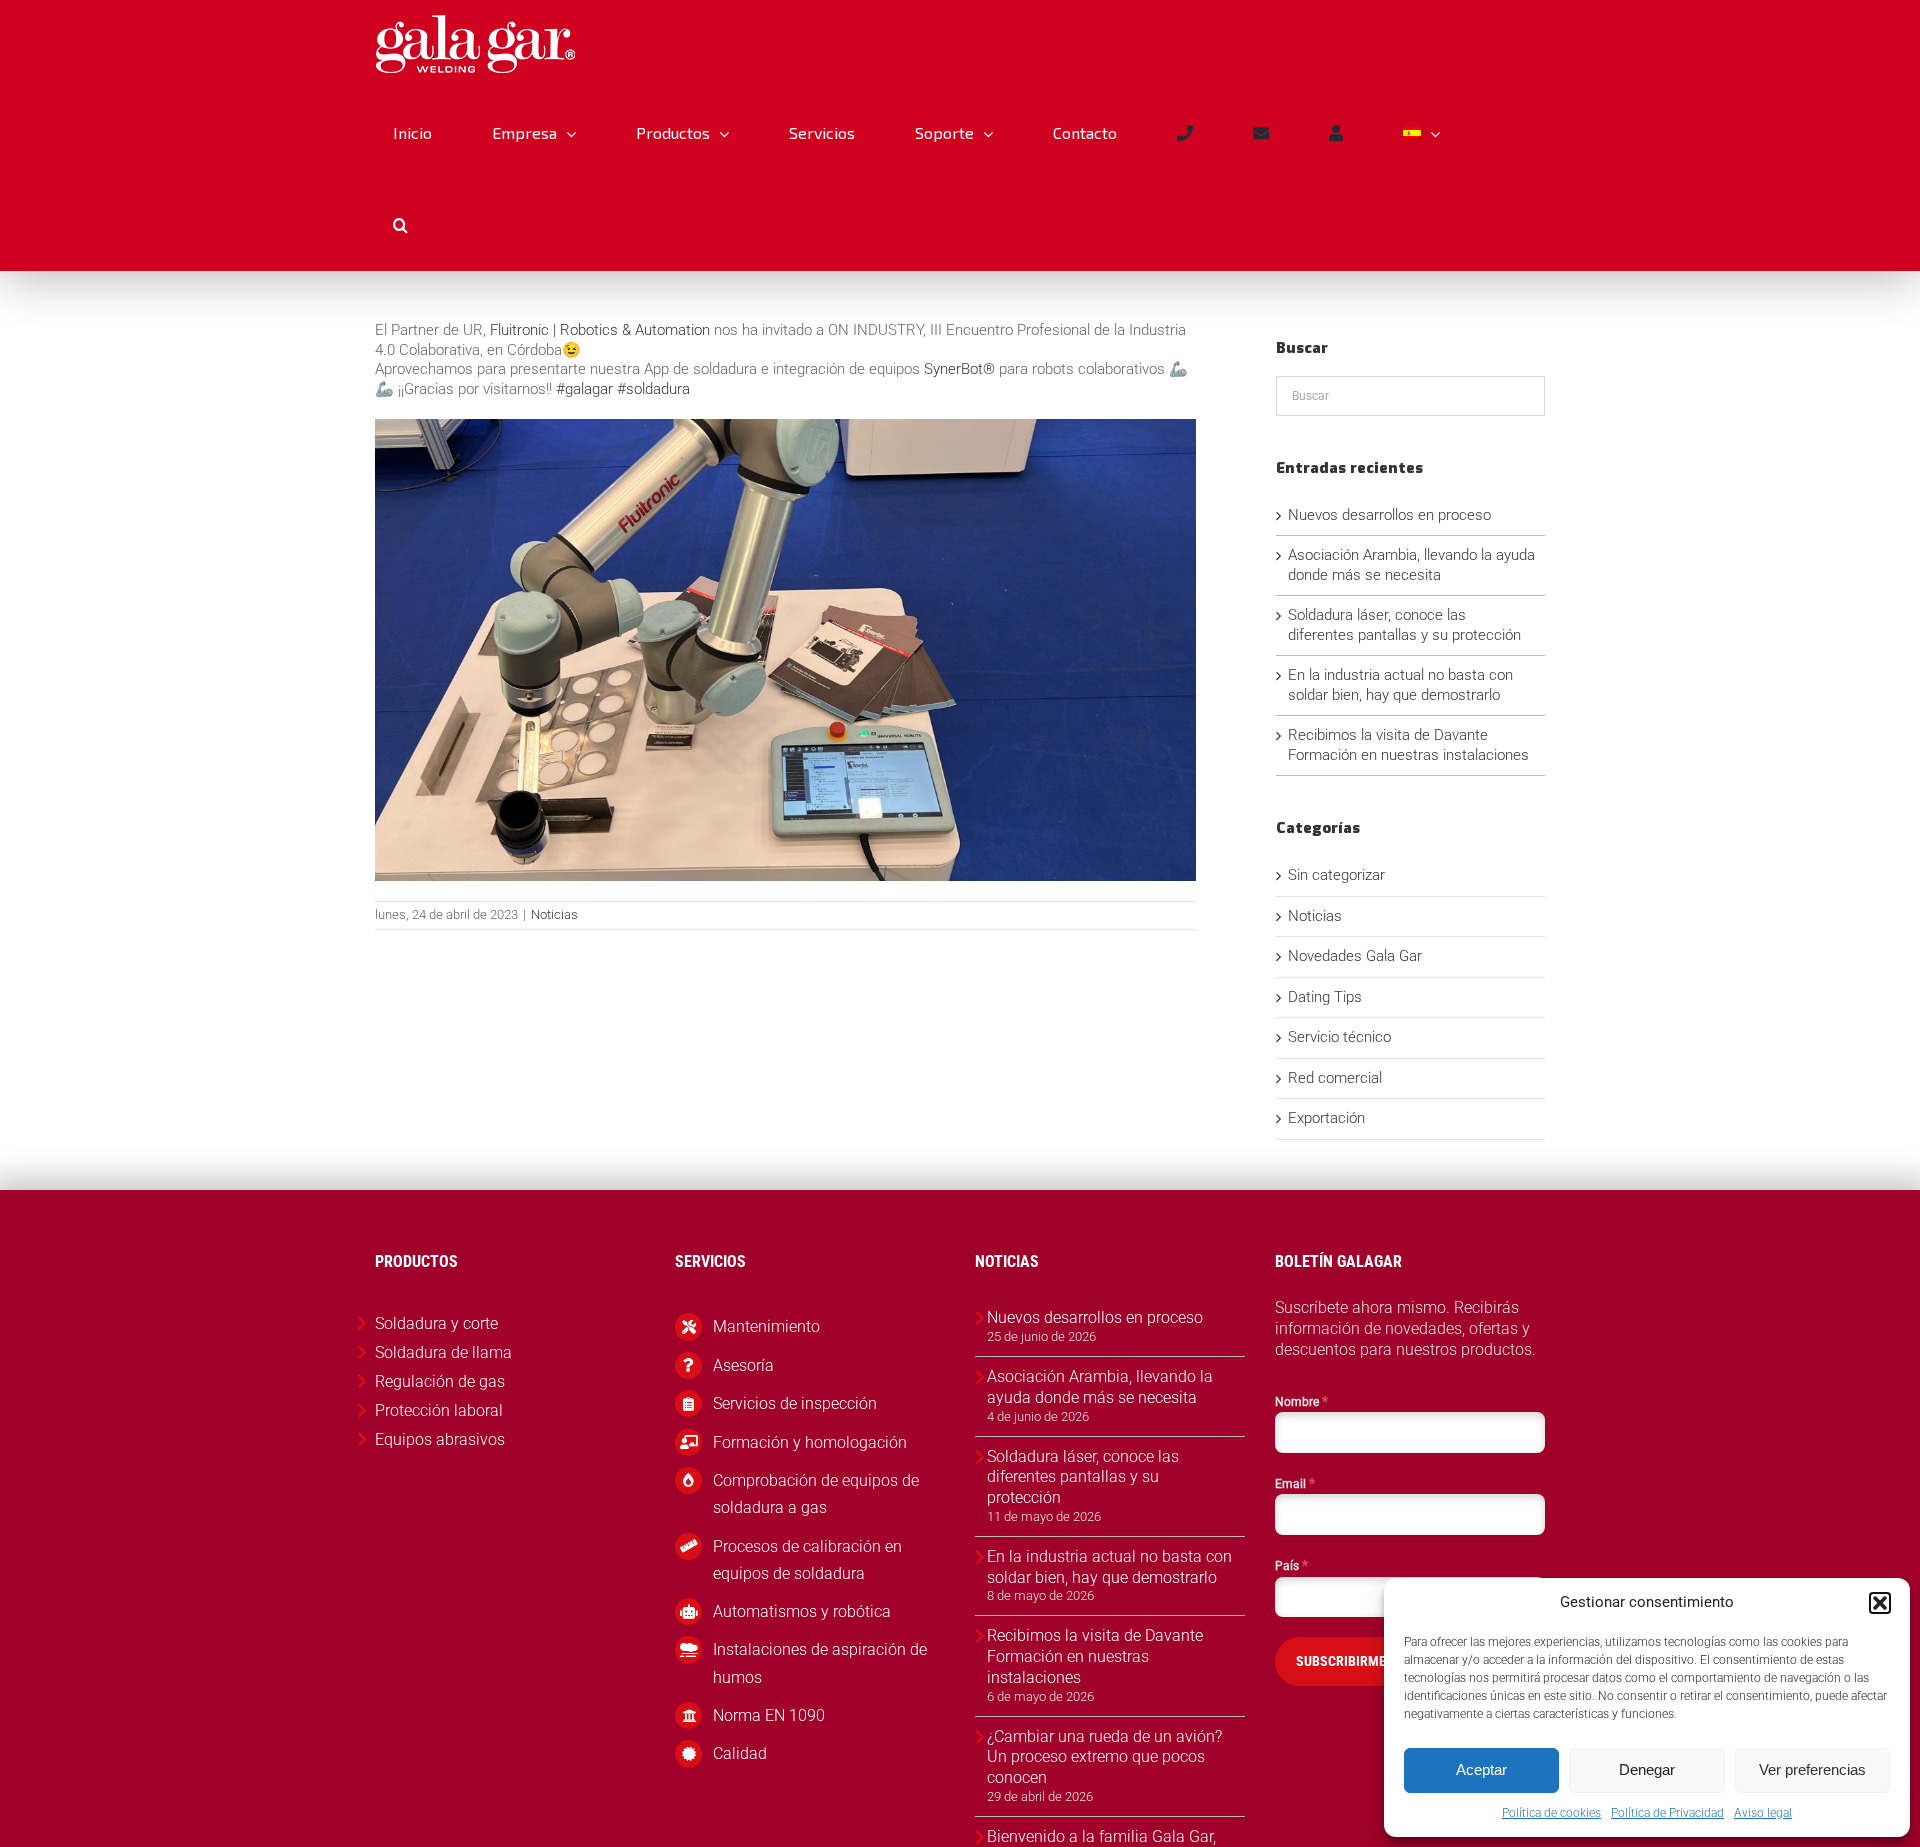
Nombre (1301, 1401)
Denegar (1647, 1769)
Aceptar (1481, 1769)
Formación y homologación (810, 1442)
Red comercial (1335, 1078)
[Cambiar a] (1421, 133)
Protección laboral (439, 1410)
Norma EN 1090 (769, 1715)
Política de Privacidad (1667, 1813)
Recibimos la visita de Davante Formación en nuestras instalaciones (1408, 745)
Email (1295, 1483)
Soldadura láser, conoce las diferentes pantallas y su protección (1404, 625)
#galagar (584, 389)
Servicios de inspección (795, 1403)
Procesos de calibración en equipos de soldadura (807, 1560)
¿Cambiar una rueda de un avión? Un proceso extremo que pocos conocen (1104, 1757)
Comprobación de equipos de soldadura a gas (816, 1494)
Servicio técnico (1339, 1037)
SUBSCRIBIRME (1341, 1661)
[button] (1880, 1603)
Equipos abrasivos (440, 1439)
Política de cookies (1551, 1813)
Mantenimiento (766, 1326)
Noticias (554, 914)
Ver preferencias (1812, 1769)
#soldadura (653, 389)
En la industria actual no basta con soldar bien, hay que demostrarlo (1400, 685)
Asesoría (743, 1365)
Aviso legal (1763, 1813)
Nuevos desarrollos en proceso (1389, 515)
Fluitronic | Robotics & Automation (600, 330)
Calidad (740, 1753)
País (1291, 1565)
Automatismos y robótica (802, 1611)
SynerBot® (959, 369)
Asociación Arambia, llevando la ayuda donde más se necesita (1411, 565)
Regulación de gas (440, 1381)
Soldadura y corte (436, 1323)
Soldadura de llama (443, 1352)
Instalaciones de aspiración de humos (820, 1663)
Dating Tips (1325, 997)
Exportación (1326, 1118)
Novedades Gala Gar (1355, 956)
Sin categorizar (1336, 875)
